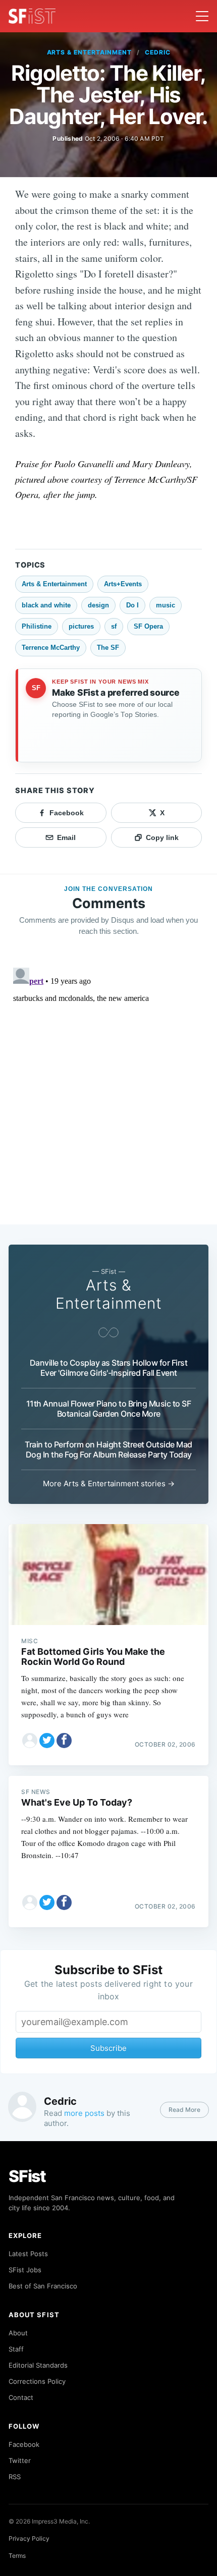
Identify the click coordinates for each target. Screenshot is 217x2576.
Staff (16, 2349)
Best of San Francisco (43, 2286)
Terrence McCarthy (51, 648)
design (98, 605)
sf (114, 626)
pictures (81, 626)
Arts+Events (123, 584)
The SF (108, 648)
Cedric (158, 52)
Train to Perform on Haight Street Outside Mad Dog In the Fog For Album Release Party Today (108, 1449)
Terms (17, 2556)
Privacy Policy (29, 2538)
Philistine (37, 626)
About (18, 2333)
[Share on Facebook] (64, 1741)
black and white (46, 605)
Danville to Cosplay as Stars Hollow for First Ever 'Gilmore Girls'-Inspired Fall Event (109, 1368)
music (166, 605)
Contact (21, 2397)
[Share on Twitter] (47, 1741)
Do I (132, 605)
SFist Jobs (25, 2270)
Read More (184, 2110)
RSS (15, 2477)
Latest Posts (28, 2254)
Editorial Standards (38, 2365)
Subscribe (108, 2048)
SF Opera (148, 626)
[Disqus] (108, 1090)
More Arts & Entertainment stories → (109, 1483)
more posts (84, 2113)
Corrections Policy (37, 2381)
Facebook (24, 2444)
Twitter (20, 2460)
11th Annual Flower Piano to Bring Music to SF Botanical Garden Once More (109, 1409)
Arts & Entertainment (89, 52)
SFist (27, 2176)
